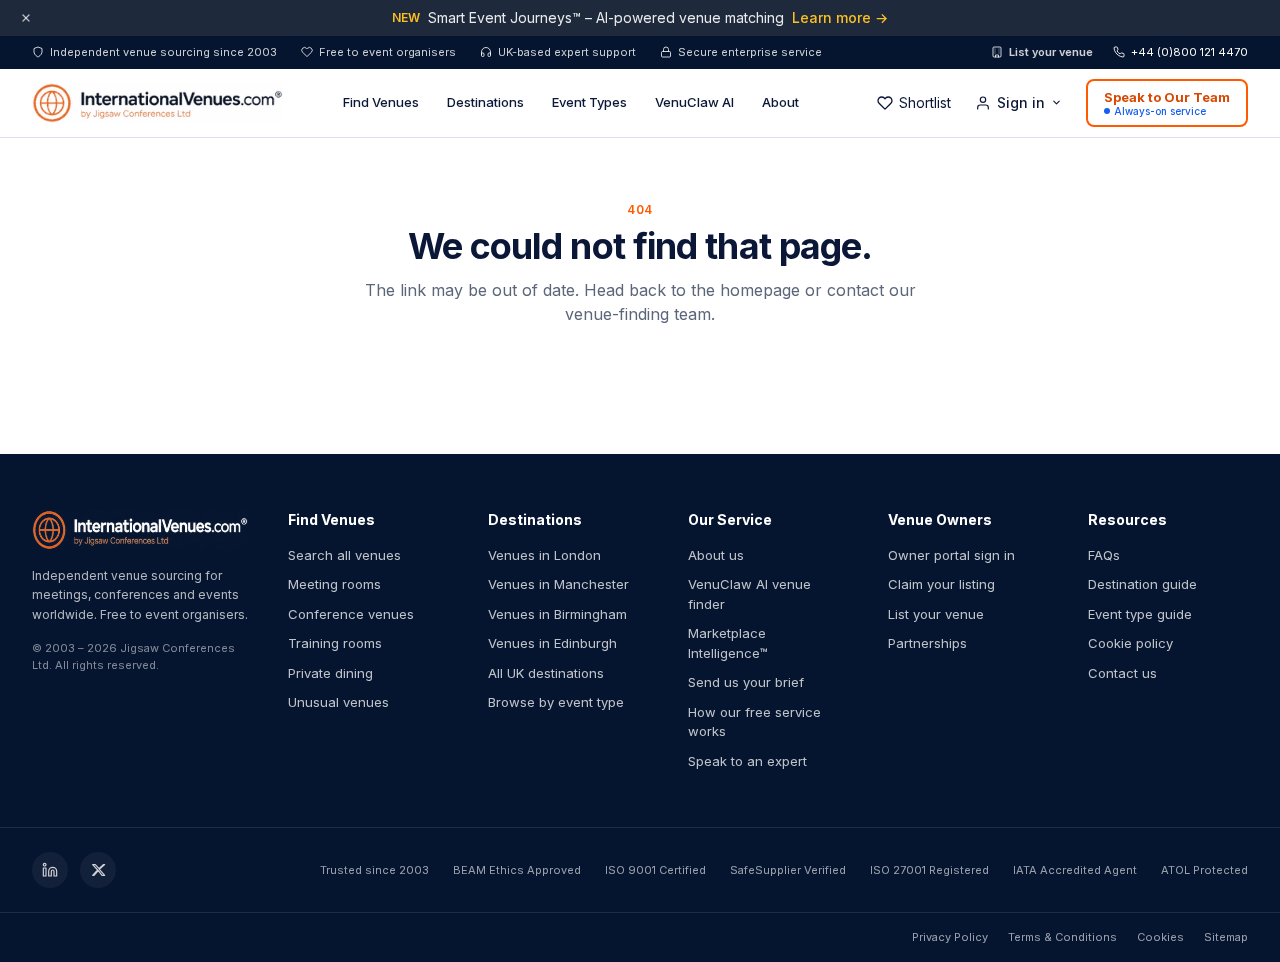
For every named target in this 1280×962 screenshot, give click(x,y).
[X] (98, 870)
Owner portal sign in (951, 555)
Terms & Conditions (1062, 937)
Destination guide (1142, 584)
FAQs (1104, 555)
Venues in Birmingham (557, 614)
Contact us (1122, 673)
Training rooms (335, 643)
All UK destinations (546, 673)
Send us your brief (746, 682)
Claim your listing (941, 584)
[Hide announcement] (26, 18)
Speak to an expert (747, 761)
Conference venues (351, 614)
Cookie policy (1130, 643)
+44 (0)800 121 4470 (1189, 52)
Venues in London (544, 555)
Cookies (1160, 937)
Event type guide (1140, 614)
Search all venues (344, 555)
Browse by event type (556, 702)
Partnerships (927, 643)
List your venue (1051, 52)
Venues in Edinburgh (552, 643)
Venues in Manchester (558, 584)
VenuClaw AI (694, 102)
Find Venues (381, 102)
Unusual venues (338, 702)
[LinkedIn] (50, 870)
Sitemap (1226, 937)
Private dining (330, 673)
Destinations (485, 102)
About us (716, 555)
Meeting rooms (334, 584)
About (780, 102)
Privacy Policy (950, 937)
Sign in (1021, 102)
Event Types (589, 102)
